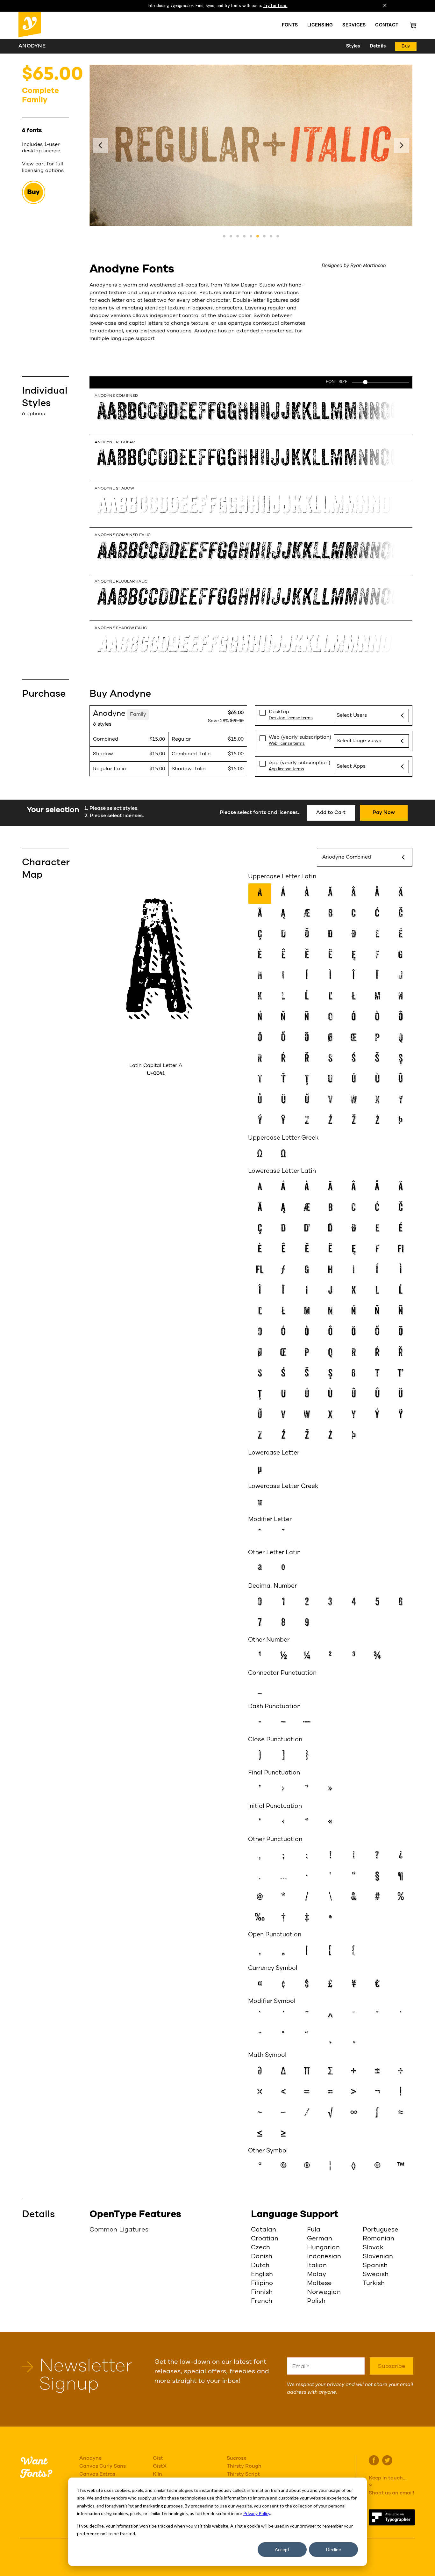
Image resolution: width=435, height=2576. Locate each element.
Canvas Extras (97, 2474)
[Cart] (413, 25)
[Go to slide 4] (244, 236)
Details (378, 46)
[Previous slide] (100, 145)
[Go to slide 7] (264, 236)
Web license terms (287, 744)
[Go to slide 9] (278, 236)
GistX (160, 2466)
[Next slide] (402, 145)
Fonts (290, 25)
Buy (406, 46)
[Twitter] (387, 2460)
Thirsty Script (243, 2474)
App (300, 763)
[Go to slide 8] (271, 236)
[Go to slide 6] (258, 236)
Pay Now (384, 813)
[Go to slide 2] (231, 236)
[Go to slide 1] (224, 236)
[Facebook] (374, 2460)
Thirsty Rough (244, 2466)
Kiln (157, 2474)
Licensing (320, 25)
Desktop (279, 712)
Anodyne (90, 2458)
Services (354, 25)
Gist (158, 2458)
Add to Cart (331, 813)
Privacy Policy (257, 2513)
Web (300, 737)
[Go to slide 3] (238, 236)
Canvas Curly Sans (103, 2466)
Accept (282, 2549)
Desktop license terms (291, 718)
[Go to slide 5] (251, 236)
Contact (387, 25)
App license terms (286, 769)
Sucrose (237, 2458)
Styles (353, 46)
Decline (334, 2549)
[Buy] (45, 192)
